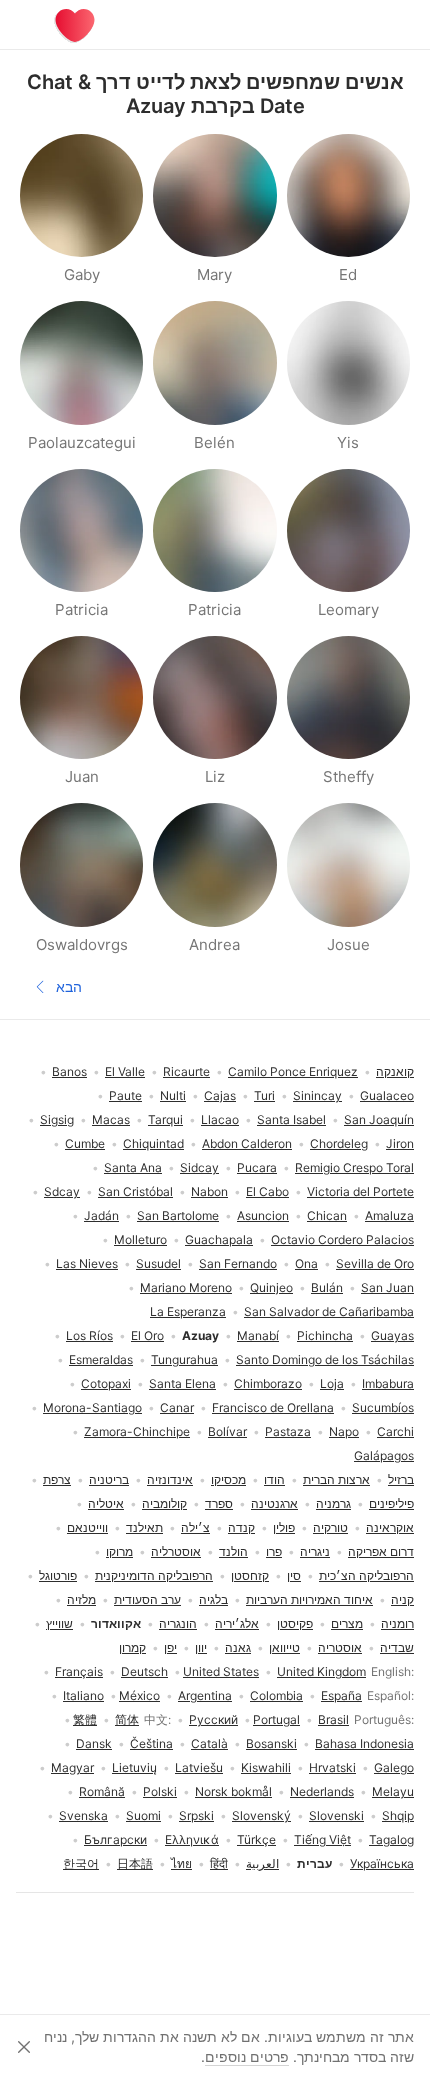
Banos (69, 1071)
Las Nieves (87, 1263)
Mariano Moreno (186, 1287)
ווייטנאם (87, 1527)
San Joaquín (379, 1119)
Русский (213, 1719)
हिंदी (219, 1863)
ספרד (219, 1503)
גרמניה (333, 1503)
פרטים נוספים (247, 2056)
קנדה (241, 1527)
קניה (402, 1599)
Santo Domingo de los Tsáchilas (325, 1359)
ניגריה (315, 1551)
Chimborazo (268, 1383)
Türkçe (256, 1839)
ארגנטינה (274, 1503)
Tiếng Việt (322, 1839)
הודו (274, 1479)
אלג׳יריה (237, 1623)
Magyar (72, 1767)
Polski (160, 1791)
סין (294, 1575)
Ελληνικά (192, 1839)
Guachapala (219, 1239)
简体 (127, 1719)
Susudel (158, 1263)
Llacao (220, 1119)
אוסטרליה (176, 1551)
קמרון (132, 1647)
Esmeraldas (101, 1359)
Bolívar (227, 1431)
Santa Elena (182, 1383)
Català (209, 1743)
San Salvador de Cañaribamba (329, 1311)
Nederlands (322, 1791)
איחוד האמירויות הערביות (309, 1599)
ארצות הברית (336, 1479)
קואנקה (395, 1071)
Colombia (276, 1695)
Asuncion (263, 1215)
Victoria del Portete (360, 1191)
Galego (394, 1767)
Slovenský (261, 1815)
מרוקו (119, 1551)
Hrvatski (332, 1767)
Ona (306, 1263)
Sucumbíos (383, 1407)
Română (102, 1791)
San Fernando (238, 1263)
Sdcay (62, 1191)
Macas (111, 1119)
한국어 (81, 1863)
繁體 (85, 1719)
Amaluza (389, 1215)
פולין (284, 1527)
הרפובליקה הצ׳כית (366, 1575)
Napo (344, 1431)
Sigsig (57, 1119)
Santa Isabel (291, 1119)
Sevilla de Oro (375, 1263)
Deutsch (144, 1671)
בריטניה (109, 1479)
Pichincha (325, 1335)
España (341, 1695)
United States (221, 1671)
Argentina (205, 1695)
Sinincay (317, 1095)
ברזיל (401, 1479)
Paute (125, 1095)
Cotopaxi (106, 1383)
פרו (274, 1551)
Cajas (220, 1095)
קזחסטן (250, 1575)
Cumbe (85, 1143)
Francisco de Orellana (273, 1407)
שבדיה (397, 1647)
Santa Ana (133, 1167)
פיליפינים (391, 1503)
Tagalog (391, 1839)
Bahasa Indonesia (364, 1743)
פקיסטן (295, 1623)
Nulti (173, 1095)
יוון (201, 1647)
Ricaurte (186, 1071)
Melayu (393, 1791)
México (139, 1695)
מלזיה (81, 1599)
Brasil (333, 1719)
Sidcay (199, 1167)
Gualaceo (387, 1095)
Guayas (392, 1335)
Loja (332, 1383)
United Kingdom (321, 1671)
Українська (382, 1863)
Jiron (400, 1143)
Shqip (398, 1815)
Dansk (94, 1743)
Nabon (209, 1191)
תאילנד (144, 1527)
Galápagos (384, 1455)
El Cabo (267, 1191)
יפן (170, 1647)
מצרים (347, 1623)
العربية (262, 1863)
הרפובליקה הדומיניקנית (154, 1575)
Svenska (83, 1815)
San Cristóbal (135, 1191)
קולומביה (164, 1503)
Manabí (258, 1335)
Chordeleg (339, 1143)
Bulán (327, 1287)
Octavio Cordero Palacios (342, 1239)
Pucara (257, 1167)
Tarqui (165, 1119)
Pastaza (288, 1431)
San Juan (387, 1287)
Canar (177, 1407)
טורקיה (330, 1527)
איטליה (106, 1503)
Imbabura (388, 1383)
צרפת (57, 1479)
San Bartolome (178, 1215)
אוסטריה (340, 1647)
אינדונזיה (170, 1479)
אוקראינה (390, 1527)
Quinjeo (271, 1287)
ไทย (181, 1863)
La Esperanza (188, 1311)
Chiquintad (153, 1143)
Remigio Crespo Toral (354, 1167)
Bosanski (271, 1743)
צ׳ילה (195, 1527)
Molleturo (140, 1239)
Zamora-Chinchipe (137, 1431)
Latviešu (199, 1767)
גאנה (238, 1647)
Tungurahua (184, 1359)
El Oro (147, 1335)
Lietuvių (134, 1767)
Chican (327, 1215)
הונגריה (178, 1623)
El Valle (125, 1071)
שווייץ (59, 1623)
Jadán (101, 1215)
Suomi (143, 1815)
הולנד (233, 1551)
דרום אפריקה (381, 1551)
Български (115, 1839)
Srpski (196, 1815)
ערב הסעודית (147, 1599)
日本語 (135, 1863)
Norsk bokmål (233, 1791)
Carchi (395, 1431)
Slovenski (336, 1815)
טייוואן (284, 1647)
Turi (264, 1095)
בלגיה (213, 1599)
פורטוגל (58, 1575)
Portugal (276, 1719)
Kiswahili (266, 1767)
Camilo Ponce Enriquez (293, 1071)
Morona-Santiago (92, 1407)
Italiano (83, 1695)
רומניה (397, 1623)
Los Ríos (89, 1335)
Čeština (151, 1743)
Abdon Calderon (247, 1143)
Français (79, 1671)
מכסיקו (228, 1479)
